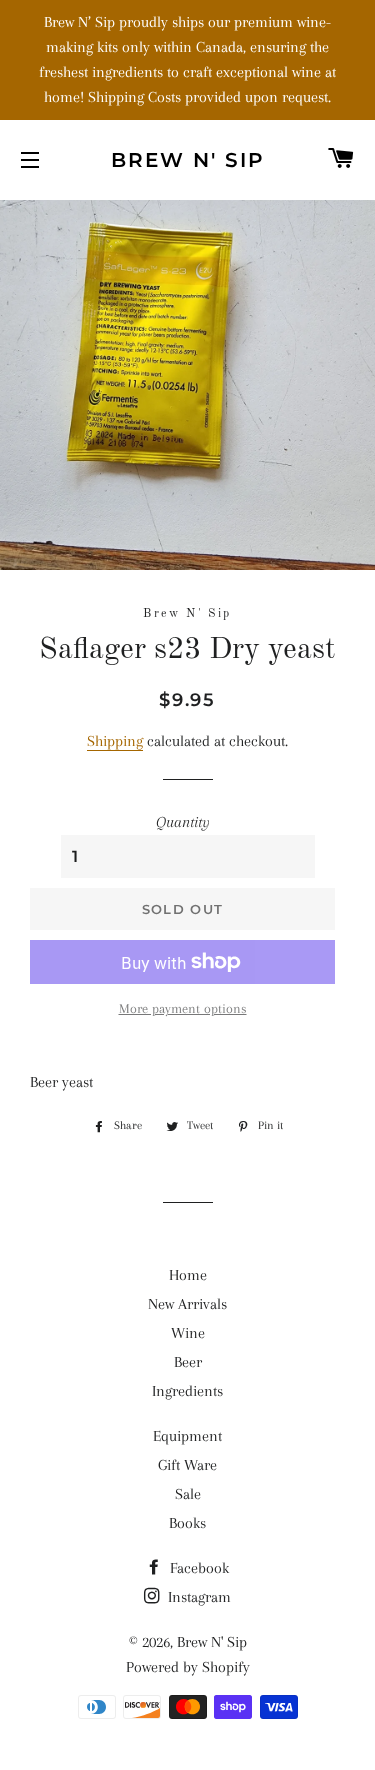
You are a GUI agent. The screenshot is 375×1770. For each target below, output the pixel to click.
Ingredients (187, 1391)
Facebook (197, 1568)
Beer (188, 1362)
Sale (188, 1494)
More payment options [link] (183, 1008)
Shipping (115, 741)
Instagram (197, 1597)
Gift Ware (187, 1465)
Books (187, 1523)
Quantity (183, 822)
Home (188, 1275)
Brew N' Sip (188, 160)
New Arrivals (187, 1304)
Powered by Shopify (188, 1667)
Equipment (187, 1436)
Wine (188, 1333)
